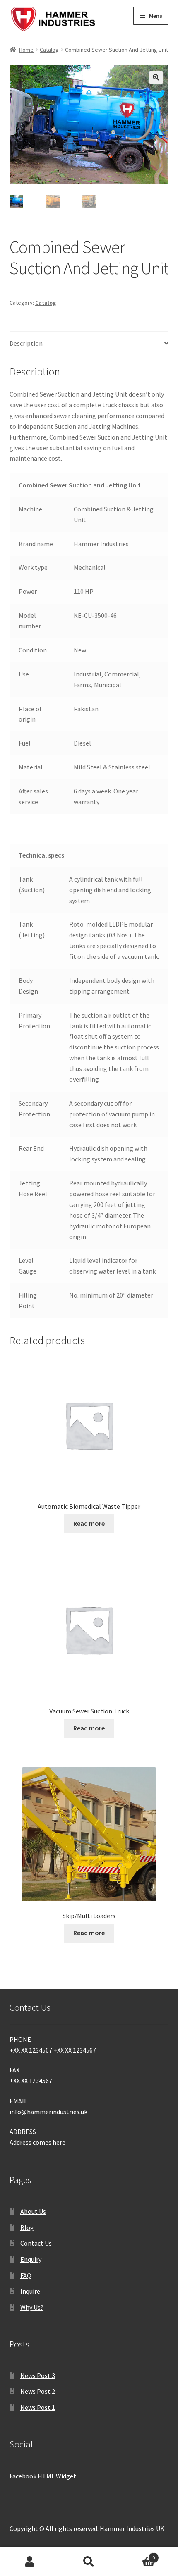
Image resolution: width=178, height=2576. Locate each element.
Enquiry (31, 2259)
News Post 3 (38, 2375)
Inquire (30, 2291)
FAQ (26, 2275)
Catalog (49, 50)
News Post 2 (38, 2391)
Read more (89, 1523)
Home (26, 50)
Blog (27, 2227)
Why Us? (32, 2307)
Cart (137, 2555)
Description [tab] (26, 343)
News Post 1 (38, 2407)
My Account (30, 2562)
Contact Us (36, 2243)
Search (89, 2562)
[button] (156, 77)
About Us (33, 2211)
